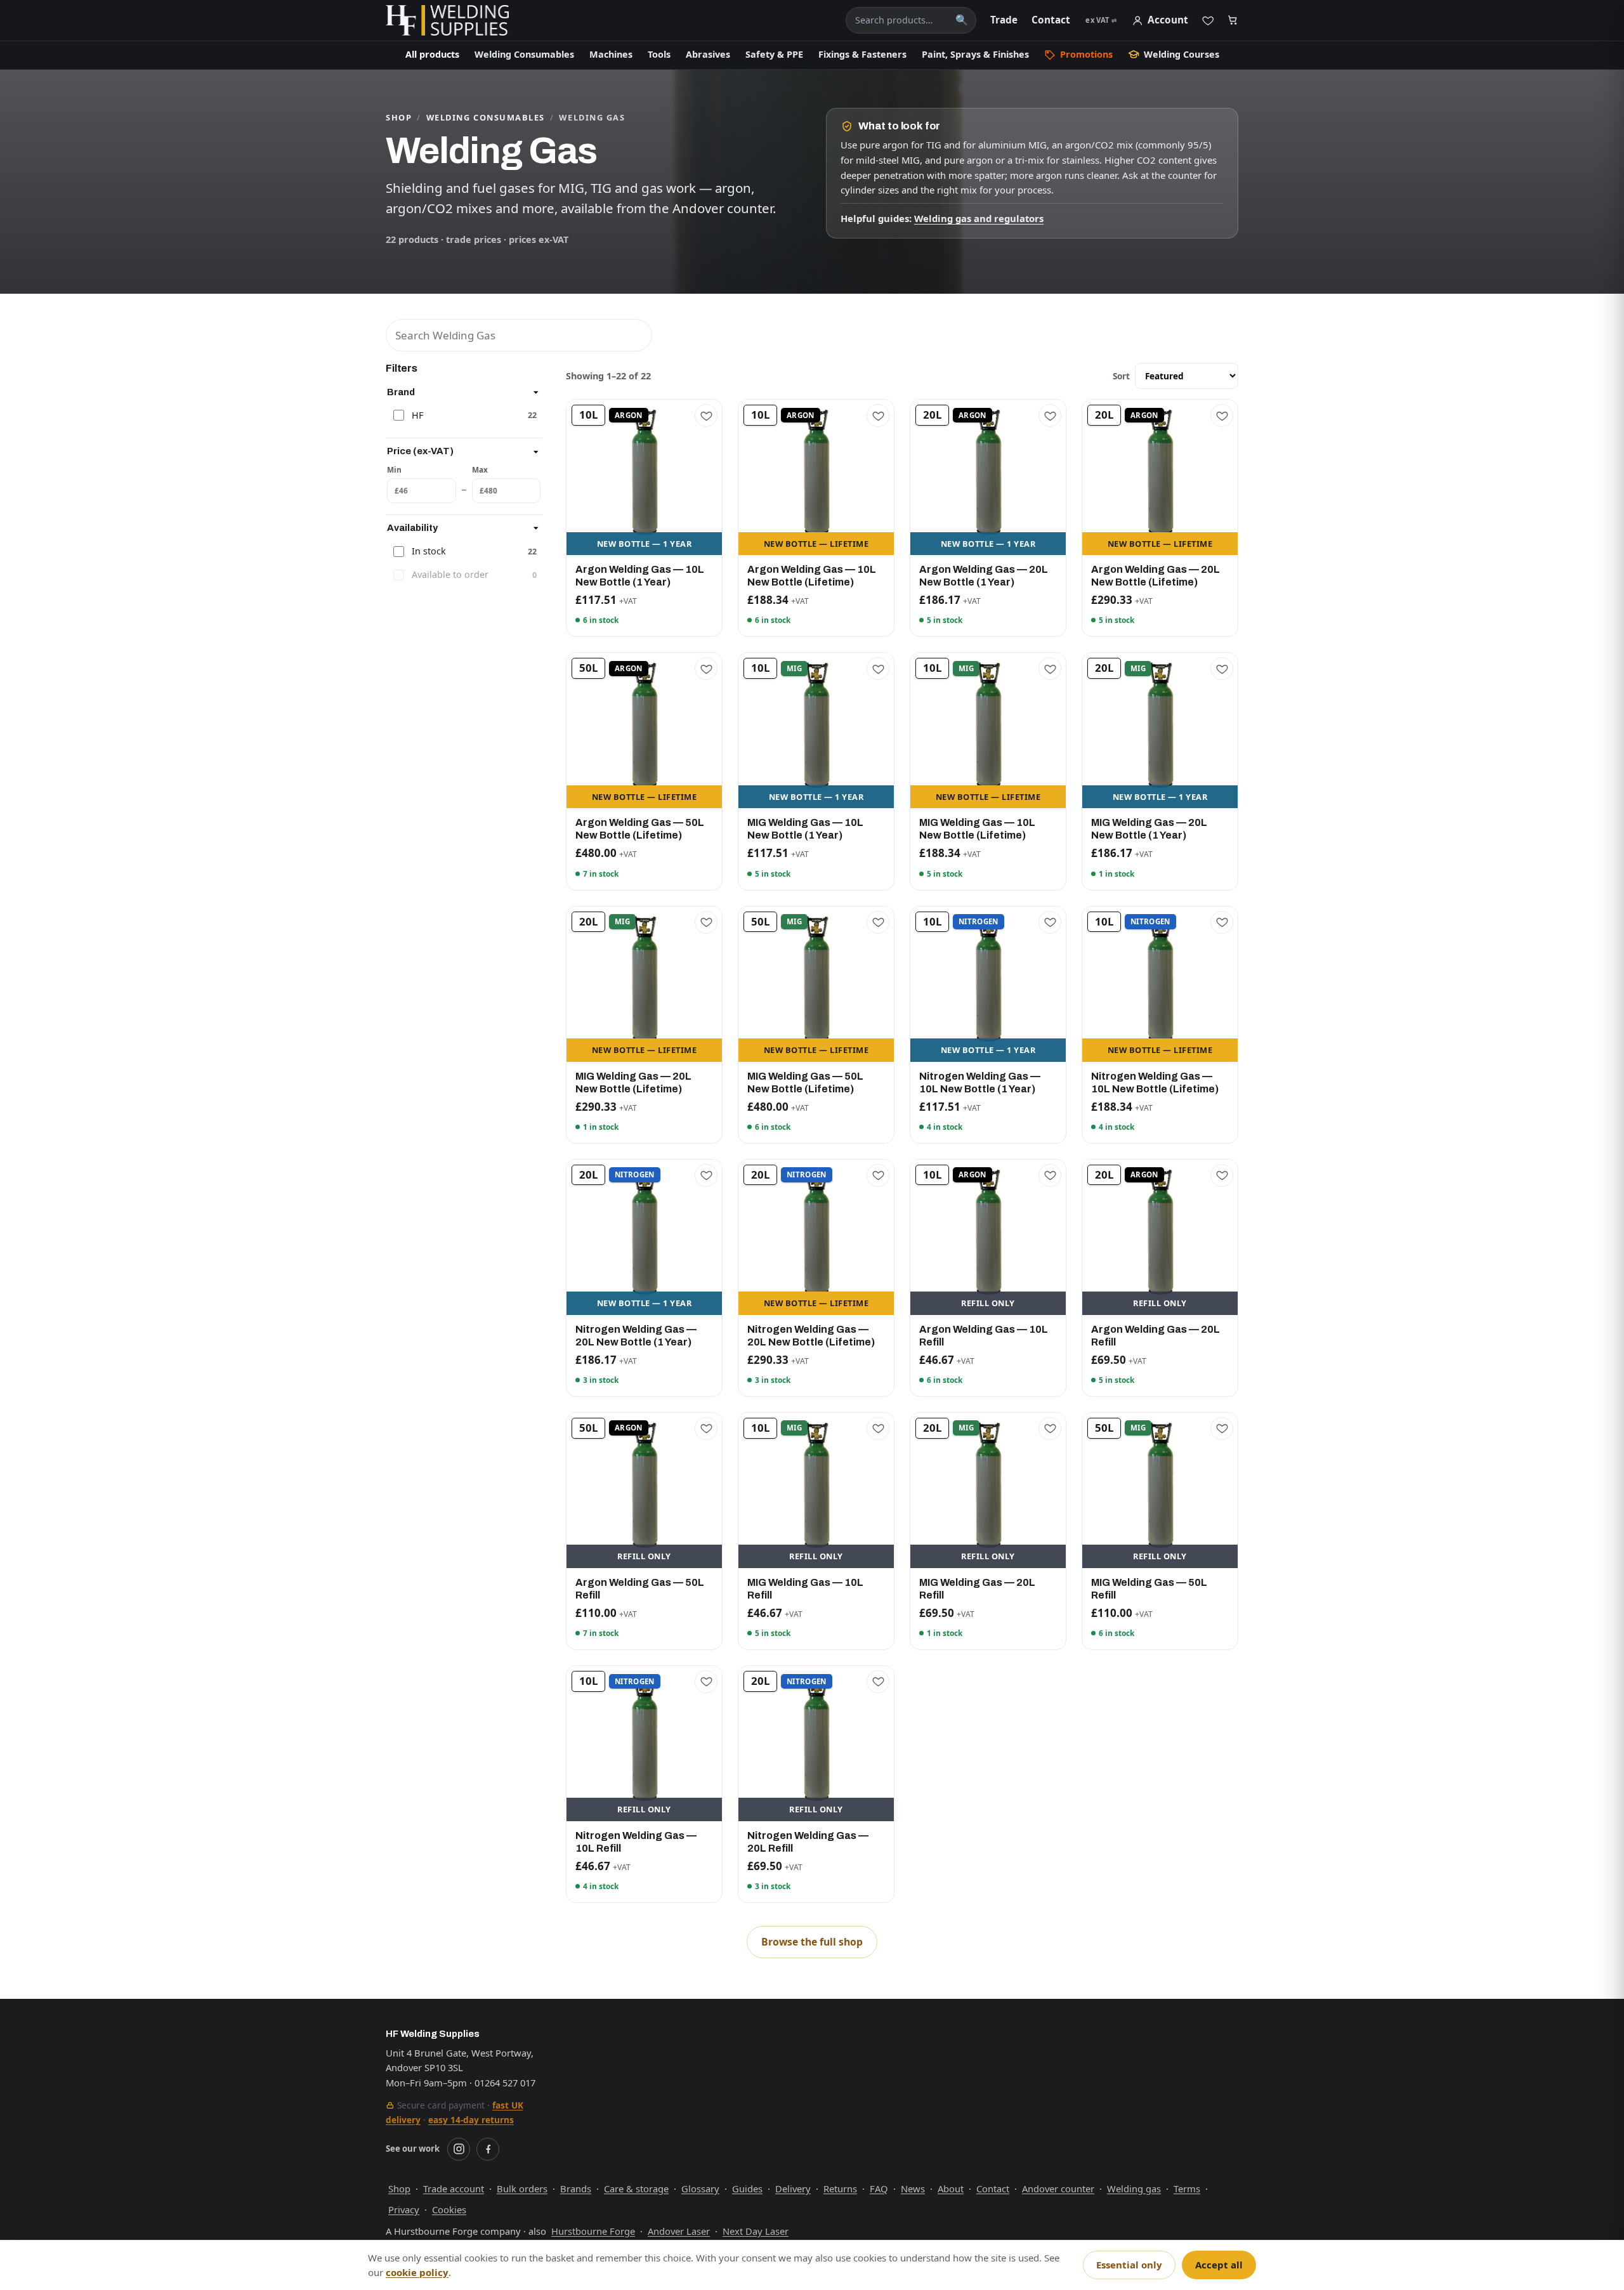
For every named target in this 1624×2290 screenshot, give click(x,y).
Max (480, 469)
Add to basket (644, 543)
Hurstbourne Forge (593, 2231)
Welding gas (1134, 2189)
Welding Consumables (486, 117)
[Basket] (1233, 21)
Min (394, 469)
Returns (840, 2189)
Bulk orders (522, 2189)
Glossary (700, 2189)
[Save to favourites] (706, 415)
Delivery (793, 2189)
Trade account (454, 2189)
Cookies (449, 2209)
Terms (1187, 2189)
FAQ (879, 2189)
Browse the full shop (812, 1942)
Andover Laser (679, 2231)
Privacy (404, 2209)
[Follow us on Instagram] (459, 2149)
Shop (399, 117)
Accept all (1219, 2265)
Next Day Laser (756, 2231)
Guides (747, 2189)
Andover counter (1058, 2189)
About (951, 2189)
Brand (401, 392)
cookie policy (417, 2272)
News (913, 2189)
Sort (1121, 376)
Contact (1051, 20)
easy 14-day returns (471, 2120)
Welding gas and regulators (979, 218)
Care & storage (636, 2189)
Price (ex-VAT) (420, 451)
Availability (412, 528)
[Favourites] (1208, 20)
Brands (576, 2189)
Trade (1004, 20)
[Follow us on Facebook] (488, 2149)
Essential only (1129, 2265)
